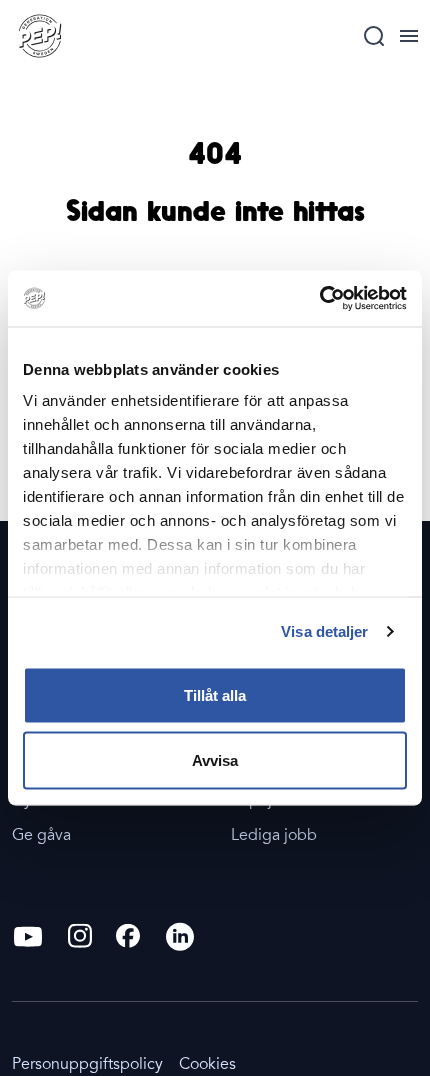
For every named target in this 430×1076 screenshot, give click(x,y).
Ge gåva (41, 835)
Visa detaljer (324, 631)
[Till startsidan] (40, 36)
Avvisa (215, 760)
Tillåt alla (215, 694)
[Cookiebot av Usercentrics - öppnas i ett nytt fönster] (319, 299)
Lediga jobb (274, 835)
